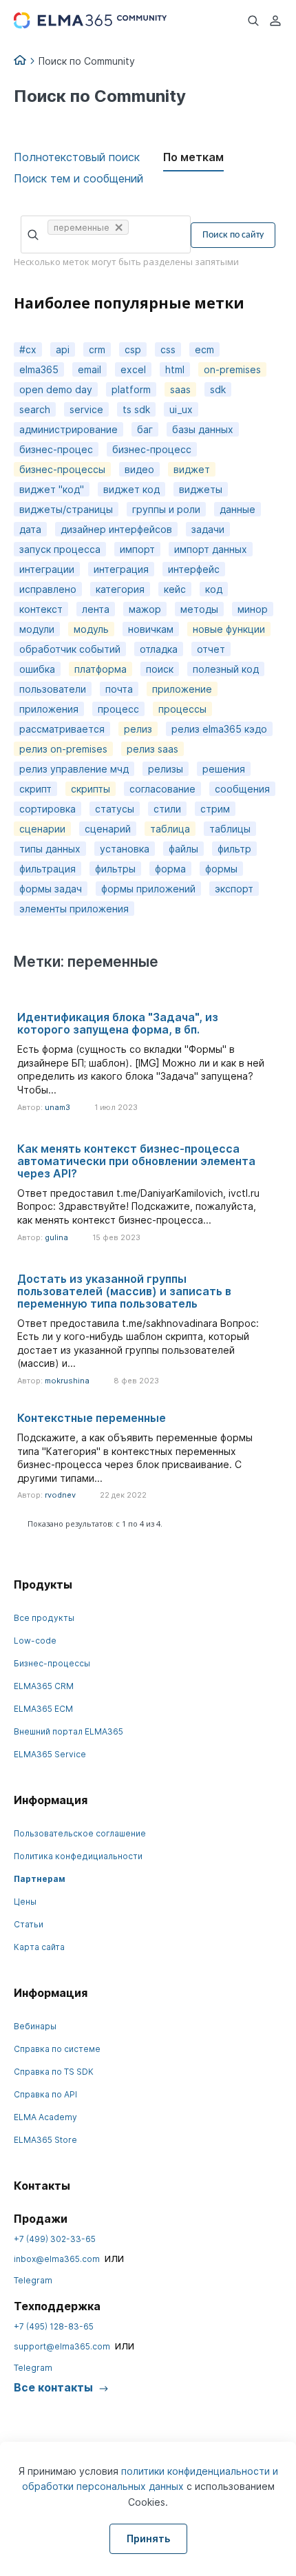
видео (139, 469)
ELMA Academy (45, 2117)
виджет (192, 469)
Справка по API (45, 2094)
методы (199, 609)
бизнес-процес (56, 449)
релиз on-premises (63, 749)
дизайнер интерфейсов (116, 529)
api (63, 349)
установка (125, 849)
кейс (175, 589)
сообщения (242, 789)
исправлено (48, 589)
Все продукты (44, 1618)
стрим (215, 809)
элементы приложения (74, 909)
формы (221, 869)
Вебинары (35, 2026)
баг (145, 429)
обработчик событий (70, 649)
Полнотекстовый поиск (77, 157)
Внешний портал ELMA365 (68, 1731)
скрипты (91, 789)
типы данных (50, 849)
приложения (49, 709)
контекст (41, 609)
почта (119, 689)
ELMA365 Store (45, 2140)
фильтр (234, 849)
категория (120, 589)
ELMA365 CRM (44, 1686)
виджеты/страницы (66, 509)
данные (237, 509)
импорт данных (211, 549)
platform (131, 389)
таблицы (230, 829)
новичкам (151, 629)
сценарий (108, 829)
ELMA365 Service (50, 1754)
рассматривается (62, 729)
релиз (138, 729)
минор (253, 609)
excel (133, 369)
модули (37, 629)
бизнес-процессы (62, 469)
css (168, 349)
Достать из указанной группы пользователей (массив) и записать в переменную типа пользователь (124, 1291)
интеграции (47, 569)
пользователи (53, 689)
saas (180, 389)
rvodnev (60, 1495)
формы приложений (148, 889)
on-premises (232, 369)
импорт (137, 549)
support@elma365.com (62, 2346)
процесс (118, 709)
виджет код (131, 489)
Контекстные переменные (92, 1418)
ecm (204, 349)
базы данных (203, 429)
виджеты (201, 489)
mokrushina (67, 1381)
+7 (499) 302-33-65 (55, 2239)
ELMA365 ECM (43, 1709)
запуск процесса (60, 549)
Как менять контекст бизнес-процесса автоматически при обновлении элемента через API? (136, 1161)
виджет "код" (52, 489)
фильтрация (47, 869)
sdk (218, 389)
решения (224, 769)
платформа (101, 669)
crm (97, 349)
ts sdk (136, 409)
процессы (182, 709)
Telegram (33, 2280)
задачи (208, 529)
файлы (183, 849)
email (89, 369)
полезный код (226, 669)
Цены (25, 1902)
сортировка (47, 809)
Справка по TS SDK (54, 2072)
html (175, 369)
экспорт (234, 889)
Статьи (29, 1924)
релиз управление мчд (74, 769)
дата (30, 529)
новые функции (229, 629)
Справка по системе (57, 2049)
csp (133, 349)
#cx (28, 349)
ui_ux (181, 409)
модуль (91, 629)
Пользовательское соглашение (80, 1833)
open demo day (56, 389)
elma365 (39, 369)
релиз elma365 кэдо (219, 729)
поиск (160, 669)
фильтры (115, 869)
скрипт (35, 789)
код (214, 589)
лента (96, 609)
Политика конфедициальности (78, 1856)
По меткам (193, 157)
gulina (56, 1237)
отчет (211, 649)
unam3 (57, 1107)
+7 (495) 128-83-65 (54, 2326)
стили (167, 809)
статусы (115, 809)
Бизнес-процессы (52, 1663)
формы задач (51, 889)
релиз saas (152, 749)
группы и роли (166, 509)
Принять (148, 2538)
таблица (170, 829)
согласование (162, 789)
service (86, 409)
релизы (166, 769)
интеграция (121, 569)
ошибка (37, 669)
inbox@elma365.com (57, 2259)
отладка (159, 649)
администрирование (68, 429)
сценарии (42, 829)
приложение (182, 689)
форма (170, 869)
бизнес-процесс (152, 449)
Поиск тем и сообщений (78, 178)
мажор (145, 609)
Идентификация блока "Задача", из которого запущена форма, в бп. (118, 1023)
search (35, 409)
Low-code (35, 1641)
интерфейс (194, 569)
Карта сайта (39, 1947)
